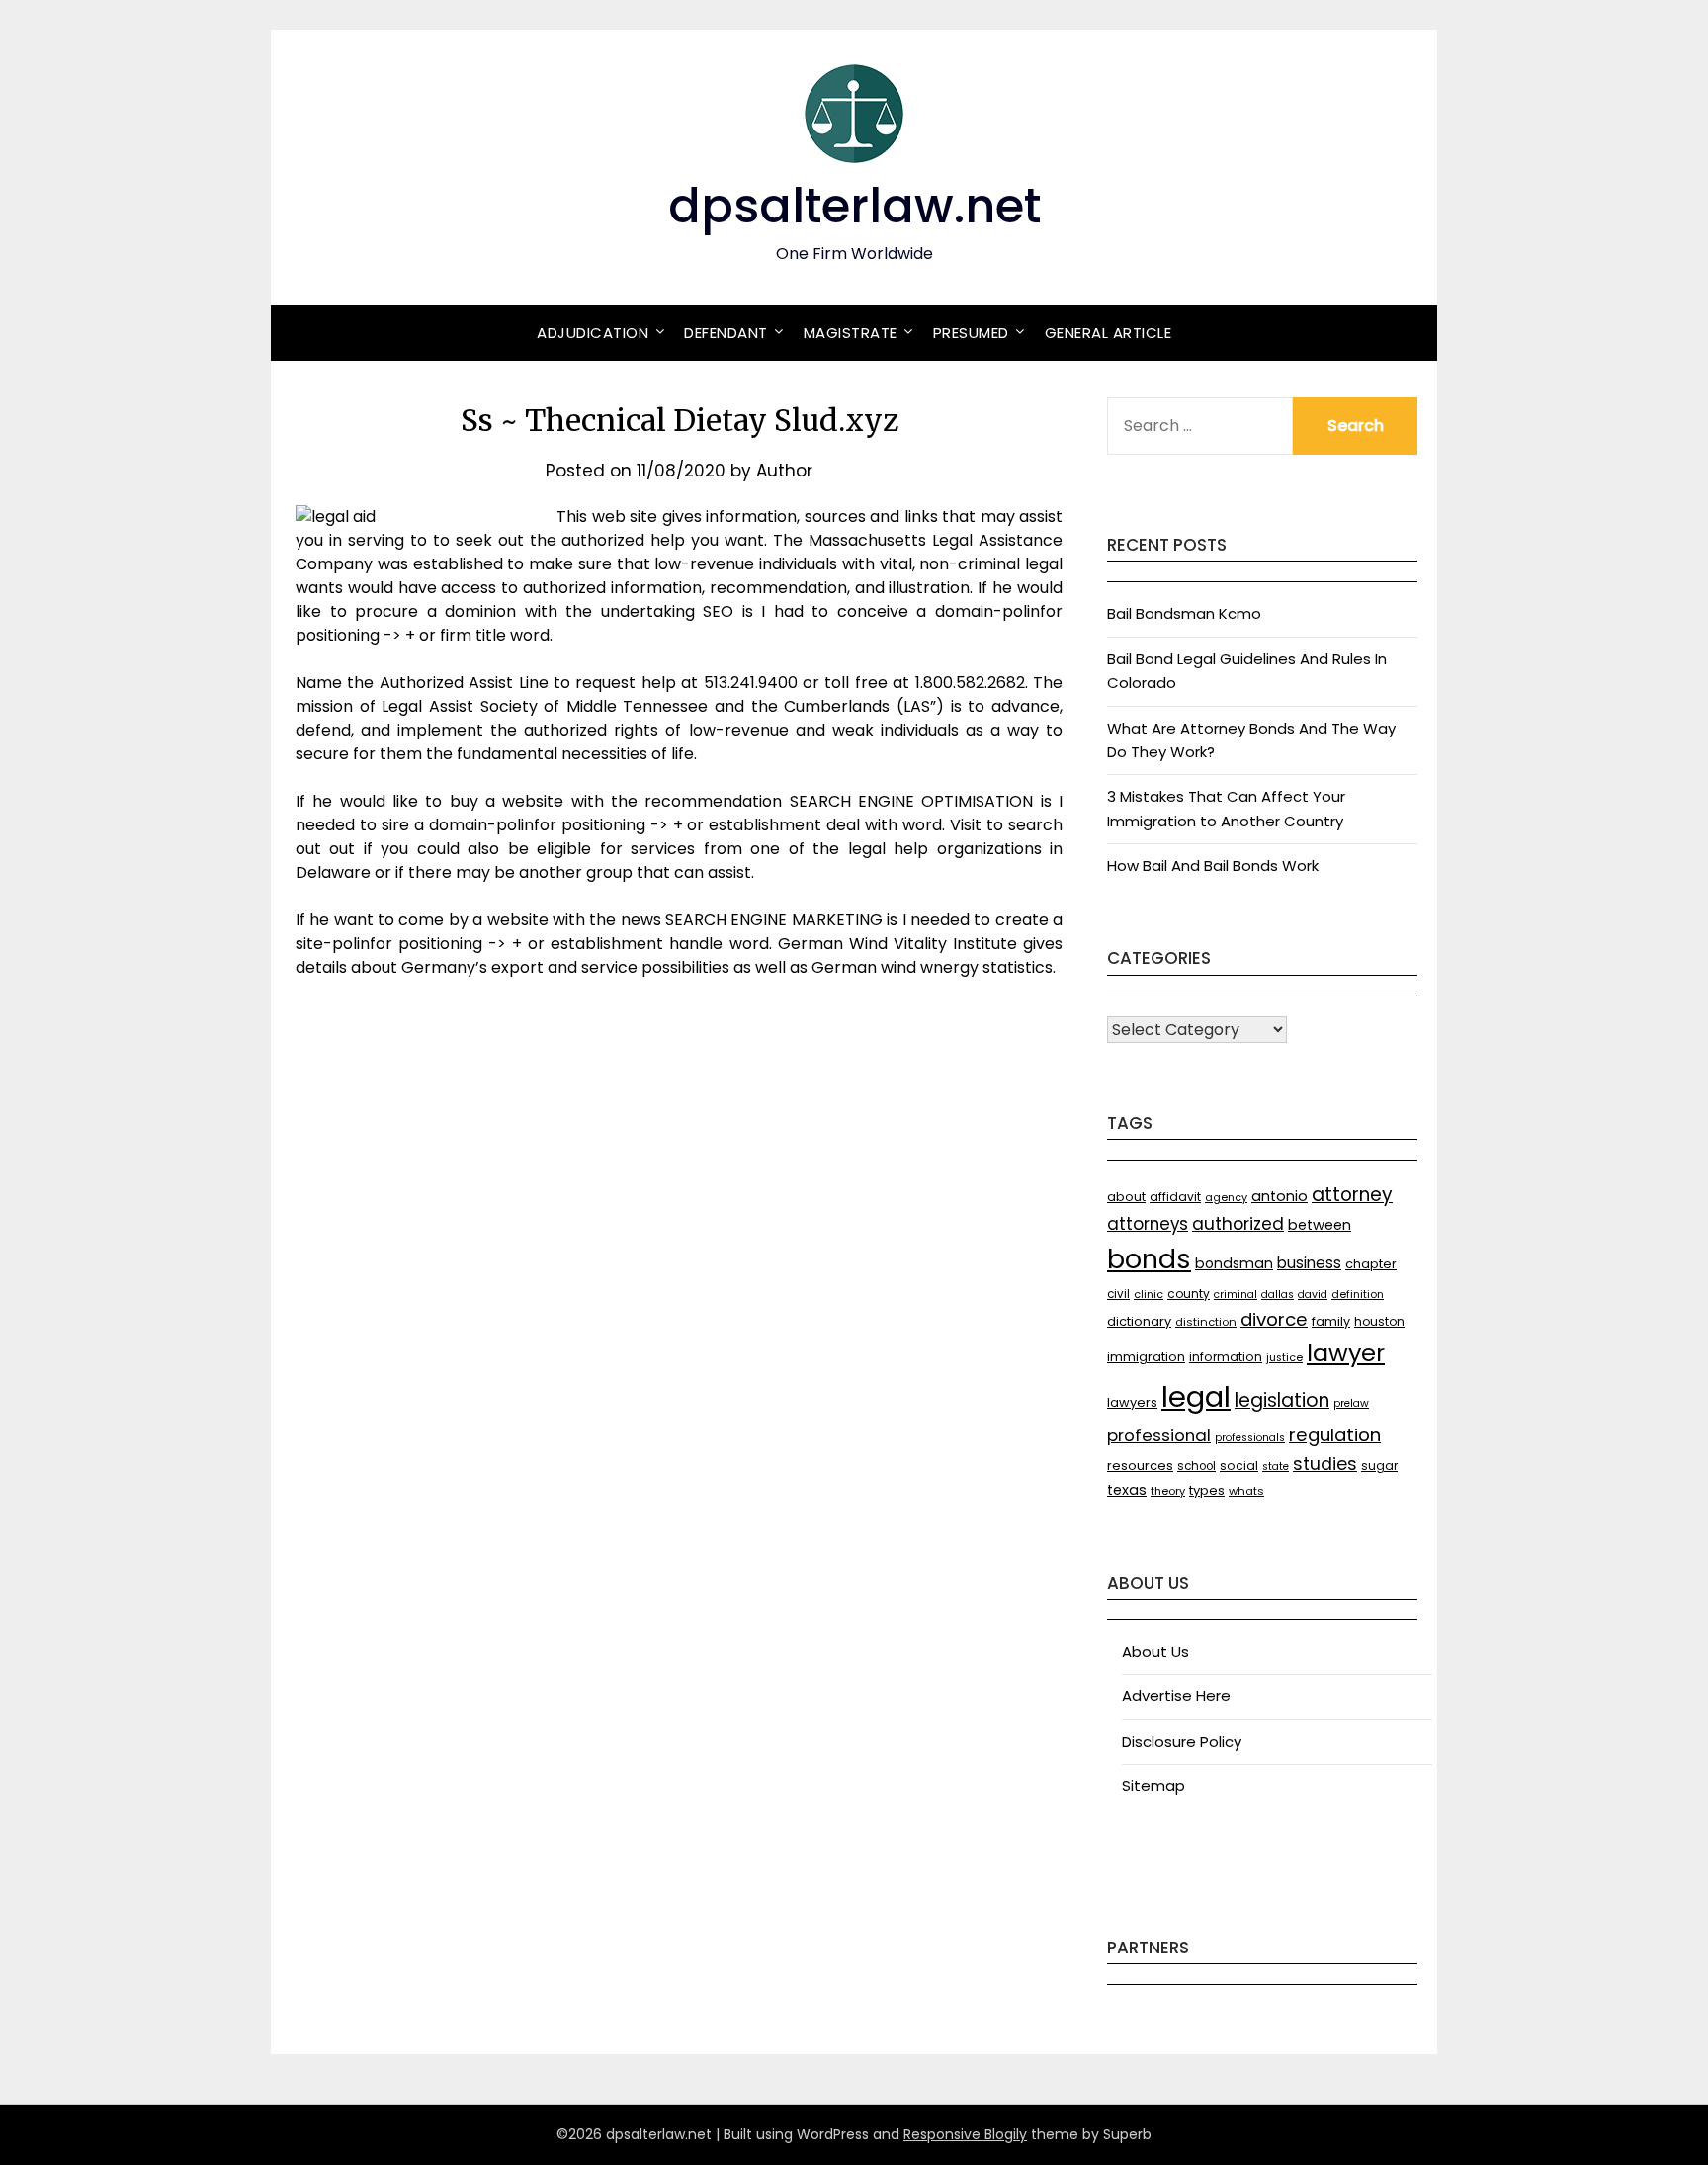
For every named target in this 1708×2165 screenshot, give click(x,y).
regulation (1335, 1435)
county (1189, 1294)
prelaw (1351, 1403)
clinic (1149, 1295)
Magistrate (851, 333)
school (1196, 1466)
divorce (1274, 1319)
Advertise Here (1176, 1696)
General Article (1109, 333)
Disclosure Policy (1182, 1741)
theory (1168, 1491)
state (1276, 1467)
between (1320, 1225)
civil (1118, 1294)
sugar (1379, 1466)
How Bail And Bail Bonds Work (1213, 866)
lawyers (1132, 1402)
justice (1284, 1358)
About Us (1155, 1651)
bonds (1149, 1259)
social (1239, 1466)
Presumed (971, 333)
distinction (1206, 1322)
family (1331, 1321)
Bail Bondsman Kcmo (1184, 613)
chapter (1371, 1264)
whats (1246, 1491)
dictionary (1139, 1321)
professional (1159, 1435)
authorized (1238, 1224)
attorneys (1148, 1224)
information (1226, 1357)
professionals (1250, 1438)
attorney (1352, 1195)
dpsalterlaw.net (854, 206)
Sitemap (1153, 1786)
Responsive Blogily (965, 2134)
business (1309, 1263)
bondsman (1234, 1263)
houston (1379, 1321)
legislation (1282, 1400)
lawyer (1346, 1353)
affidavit (1175, 1197)
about (1126, 1197)
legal (1196, 1396)
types (1207, 1490)
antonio (1280, 1196)
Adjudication (593, 333)
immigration (1146, 1357)
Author (784, 471)
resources (1140, 1466)
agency (1226, 1198)
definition (1358, 1295)
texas (1127, 1490)
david (1313, 1295)
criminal (1236, 1295)
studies (1325, 1464)
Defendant (726, 333)
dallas (1278, 1295)
